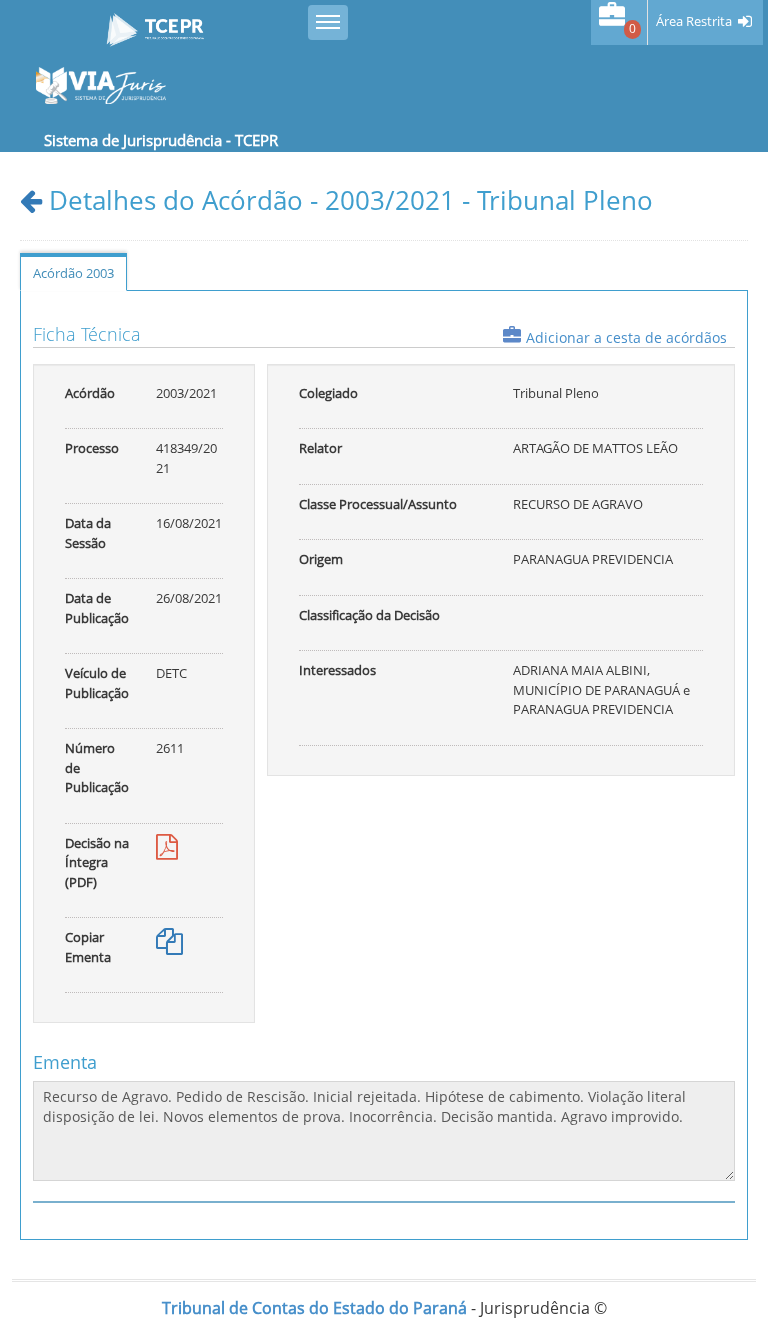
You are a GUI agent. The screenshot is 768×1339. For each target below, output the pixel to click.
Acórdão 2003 (73, 273)
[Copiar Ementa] (169, 946)
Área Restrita (694, 21)
